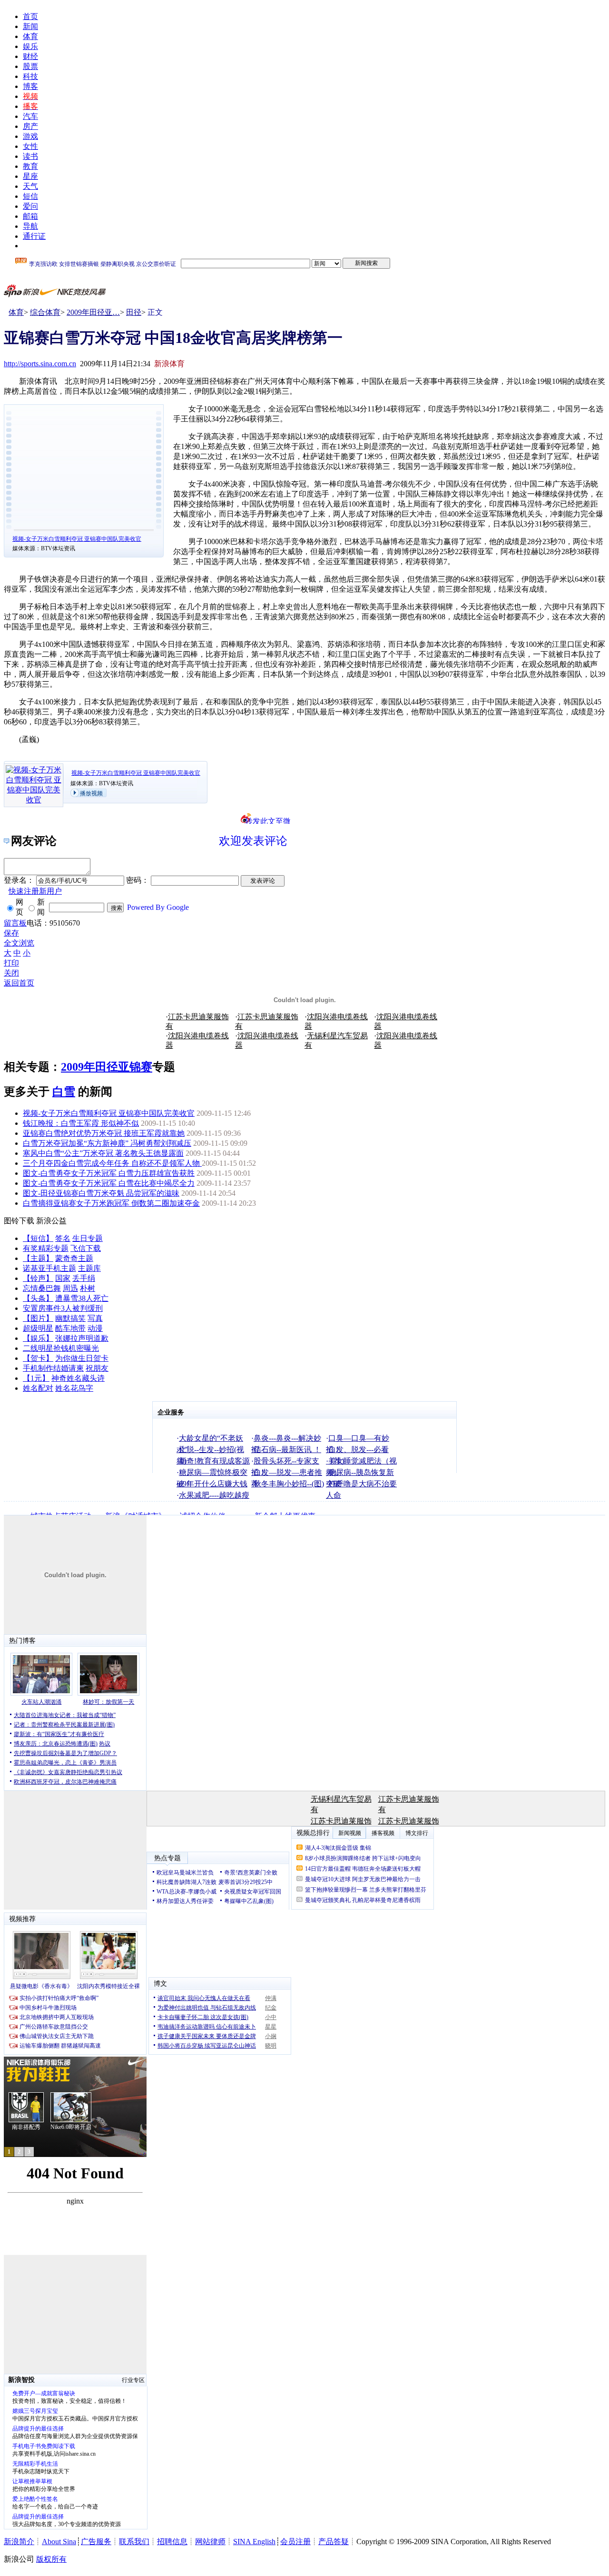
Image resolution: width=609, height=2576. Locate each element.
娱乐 (30, 46)
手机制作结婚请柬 (53, 1368)
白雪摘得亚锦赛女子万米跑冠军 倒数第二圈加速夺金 (111, 1203)
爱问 (30, 206)
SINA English (254, 2542)
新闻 (30, 26)
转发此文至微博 (268, 820)
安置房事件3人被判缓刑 (63, 1308)
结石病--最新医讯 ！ (287, 1449)
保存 (11, 933)
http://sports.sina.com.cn (40, 364)
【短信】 (38, 1238)
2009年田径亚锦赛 (107, 1067)
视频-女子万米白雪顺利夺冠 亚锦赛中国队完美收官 (77, 539)
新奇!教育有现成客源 (214, 1461)
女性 (30, 146)
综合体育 (45, 312)
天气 (30, 186)
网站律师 (210, 2542)
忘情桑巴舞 (42, 1288)
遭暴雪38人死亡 (82, 1298)
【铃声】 (38, 1278)
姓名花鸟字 (74, 1388)
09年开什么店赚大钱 (213, 1484)
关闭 (11, 973)
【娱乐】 (38, 1338)
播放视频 (91, 793)
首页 (30, 16)
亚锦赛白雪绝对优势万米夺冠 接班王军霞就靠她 (104, 1133)
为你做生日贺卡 (82, 1358)
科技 (30, 76)
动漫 (95, 1328)
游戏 (30, 136)
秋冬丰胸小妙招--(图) (289, 1484)
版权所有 (51, 2559)
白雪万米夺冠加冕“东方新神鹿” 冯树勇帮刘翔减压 (107, 1143)
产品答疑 (334, 2542)
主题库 (89, 1268)
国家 (63, 1278)
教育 (30, 166)
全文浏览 (19, 943)
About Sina (59, 2542)
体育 (30, 36)
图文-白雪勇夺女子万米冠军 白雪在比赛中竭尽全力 (109, 1183)
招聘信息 (172, 2542)
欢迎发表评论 (253, 841)
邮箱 (30, 216)
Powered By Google (158, 907)
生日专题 (88, 1238)
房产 (30, 126)
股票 (30, 66)
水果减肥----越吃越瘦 (214, 1495)
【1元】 (36, 1378)
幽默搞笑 (70, 1318)
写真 (95, 1318)
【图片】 (38, 1318)
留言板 (15, 923)
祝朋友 (97, 1368)
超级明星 (38, 1328)
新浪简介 (19, 2542)
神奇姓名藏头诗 (78, 1378)
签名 (63, 1238)
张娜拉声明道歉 (82, 1338)
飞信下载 (86, 1248)
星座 (30, 176)
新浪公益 (51, 1221)
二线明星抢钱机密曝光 (61, 1348)
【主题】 (38, 1258)
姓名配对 (38, 1388)
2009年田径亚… (93, 312)
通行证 (34, 236)
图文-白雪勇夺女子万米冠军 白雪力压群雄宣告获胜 (109, 1173)
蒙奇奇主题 (74, 1258)
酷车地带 (70, 1328)
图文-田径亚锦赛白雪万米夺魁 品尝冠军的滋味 (101, 1193)
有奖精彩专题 (46, 1248)
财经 (30, 56)
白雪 (64, 1092)
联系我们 (134, 2542)
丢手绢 (84, 1278)
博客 (30, 86)
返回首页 (19, 983)
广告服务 (96, 2542)
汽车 (30, 116)
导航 (30, 226)
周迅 (70, 1288)
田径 (134, 312)
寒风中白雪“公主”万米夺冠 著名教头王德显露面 (103, 1153)
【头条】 (38, 1298)
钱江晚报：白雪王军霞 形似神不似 (81, 1123)
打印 (11, 963)
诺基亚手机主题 (49, 1268)
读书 (30, 156)
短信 (30, 196)
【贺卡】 (38, 1358)
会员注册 (295, 2542)
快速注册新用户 (35, 891)
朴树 (88, 1288)
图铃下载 (19, 1221)
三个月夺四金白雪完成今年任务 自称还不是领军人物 (112, 1163)
